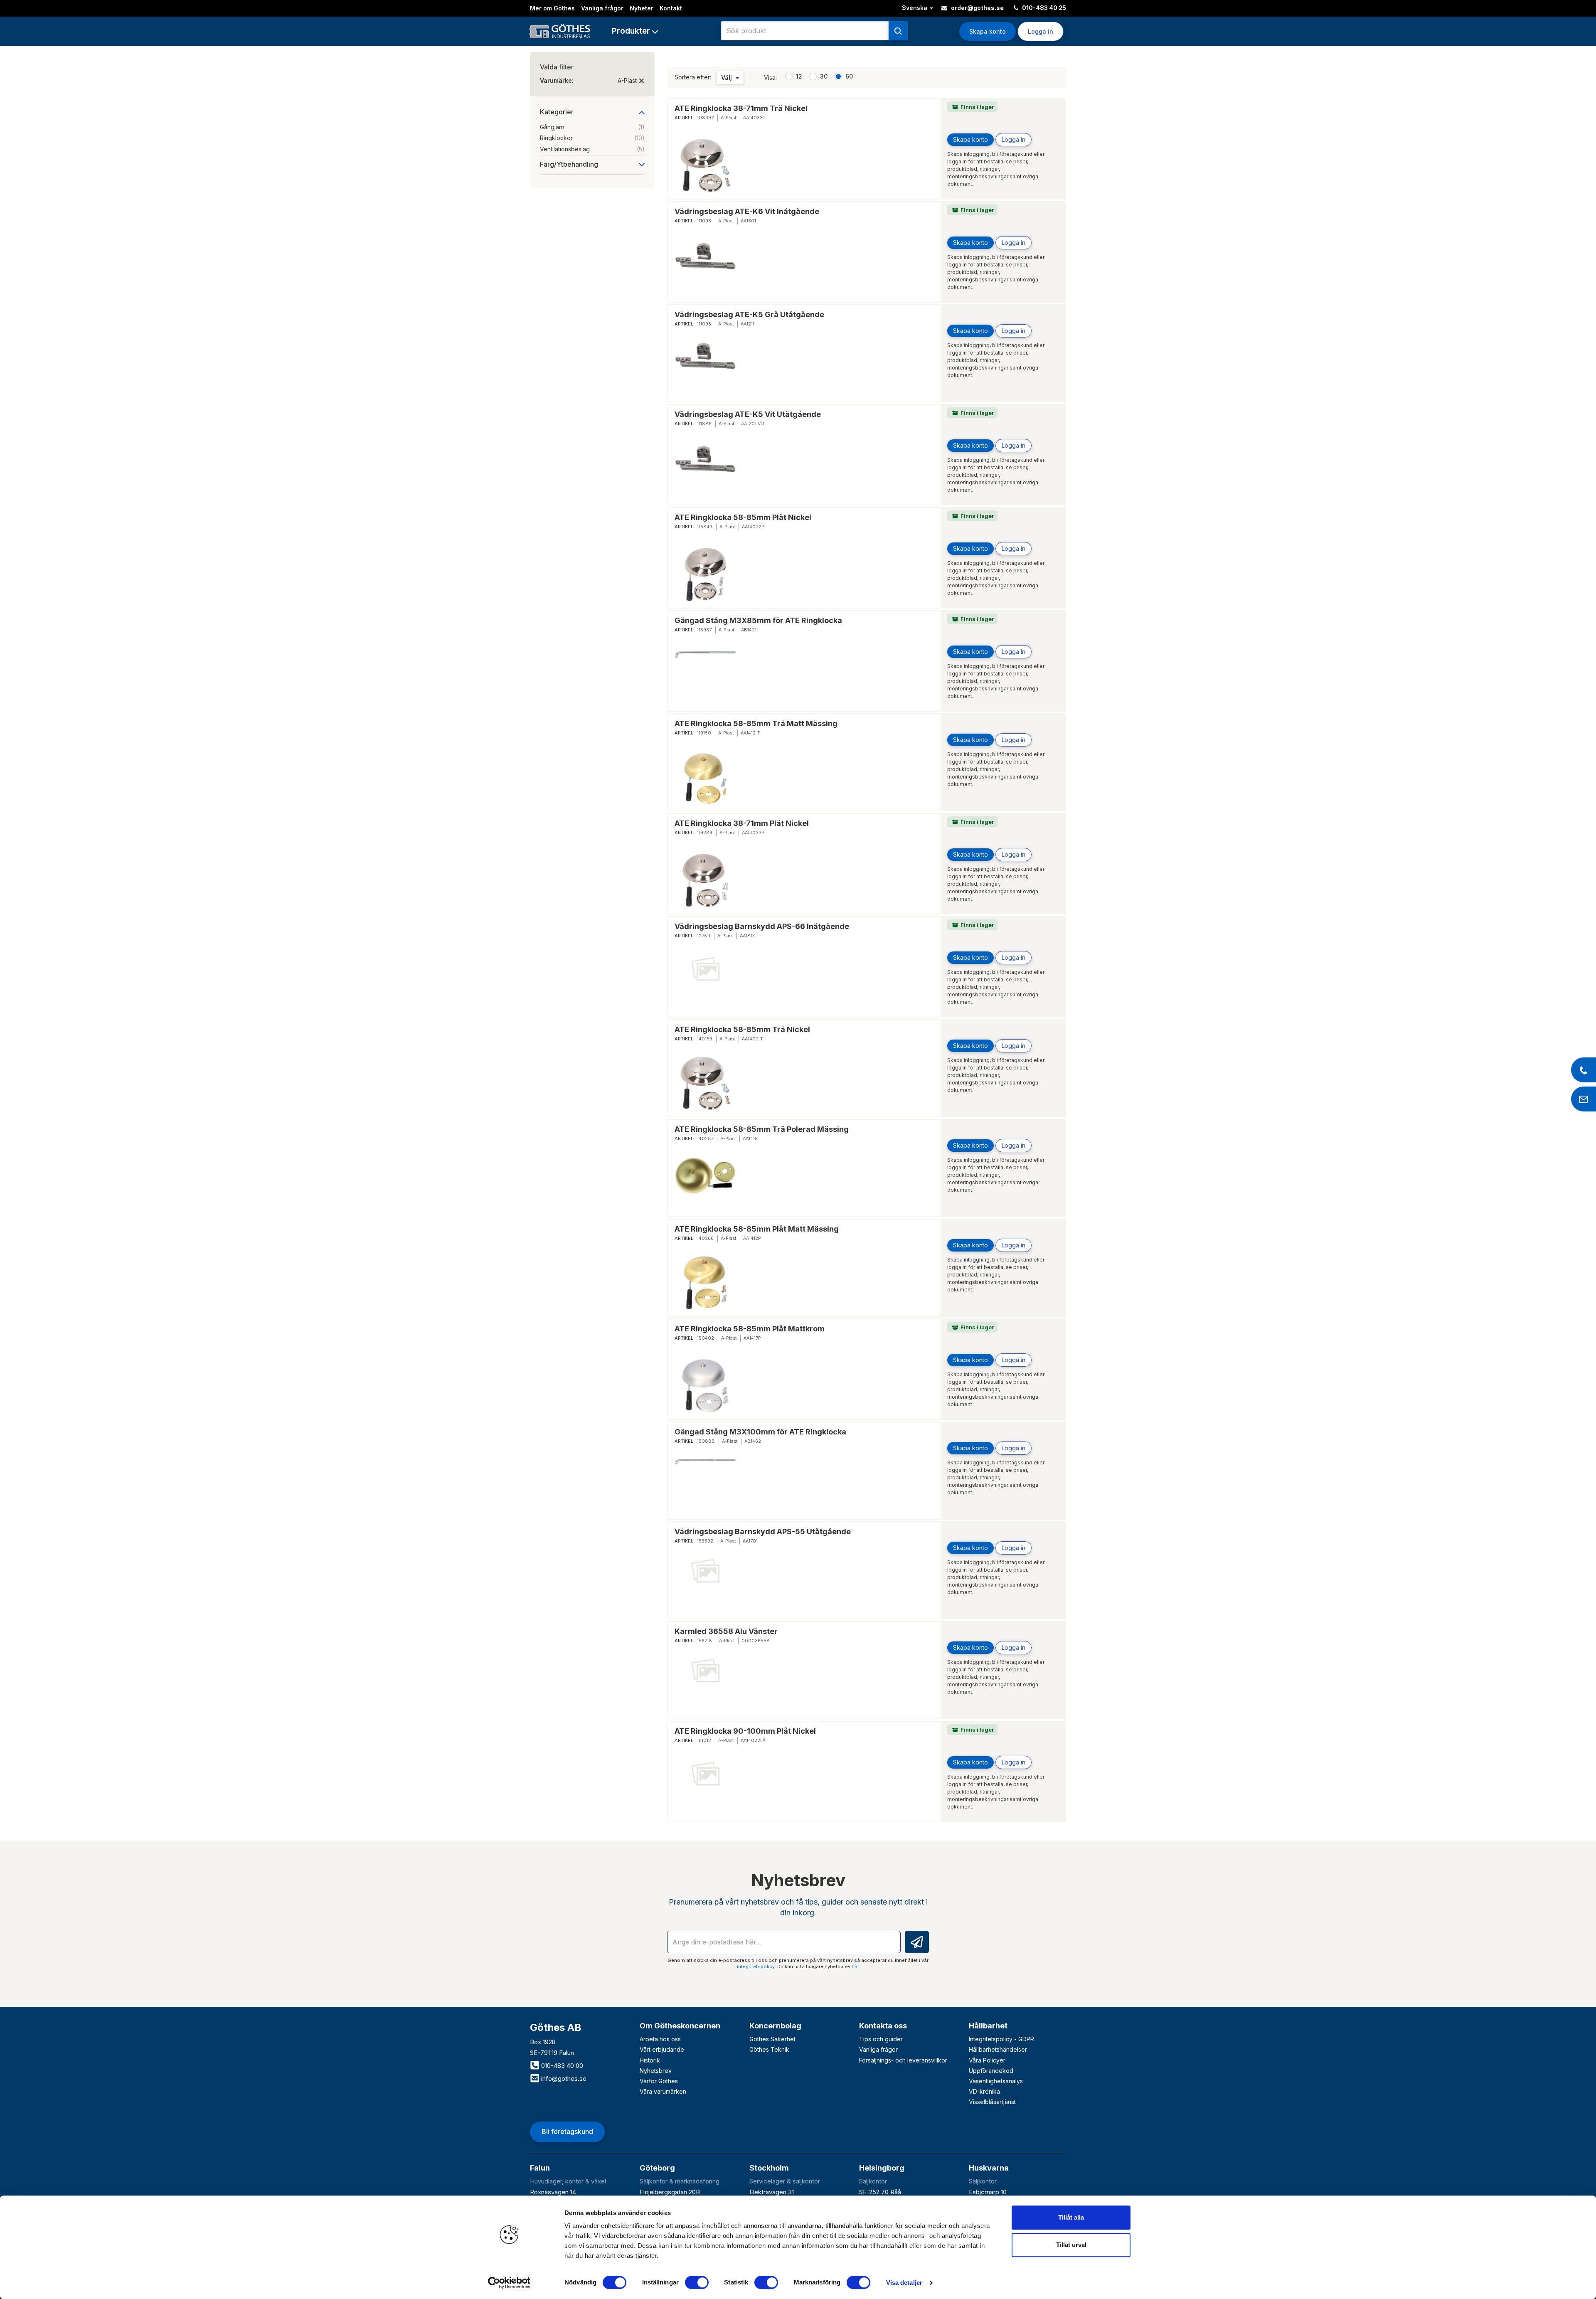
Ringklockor (592, 138)
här (855, 1966)
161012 (704, 1740)
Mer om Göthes (552, 8)
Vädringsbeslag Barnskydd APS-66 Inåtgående (762, 926)
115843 (705, 527)
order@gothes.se (977, 8)
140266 (705, 1238)
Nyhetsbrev (656, 2071)
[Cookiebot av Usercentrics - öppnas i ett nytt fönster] (509, 2283)
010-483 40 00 (561, 2066)
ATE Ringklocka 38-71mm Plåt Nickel (742, 823)
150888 (706, 1441)
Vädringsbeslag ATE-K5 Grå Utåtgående (749, 314)
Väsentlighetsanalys (996, 2081)
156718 (704, 1641)
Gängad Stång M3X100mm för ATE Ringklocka (760, 1432)
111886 (704, 424)
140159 (705, 1039)
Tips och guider (881, 2039)
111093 (704, 221)
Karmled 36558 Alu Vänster (726, 1631)
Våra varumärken (663, 2091)
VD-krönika (984, 2091)
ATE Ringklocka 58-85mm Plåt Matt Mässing (757, 1229)
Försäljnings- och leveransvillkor (903, 2060)
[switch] (697, 2282)
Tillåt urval (1071, 2245)
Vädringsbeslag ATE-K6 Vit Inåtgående (747, 211)
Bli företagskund (567, 2131)
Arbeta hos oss (660, 2039)
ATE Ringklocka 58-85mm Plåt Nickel (743, 517)
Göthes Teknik (769, 2049)
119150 (704, 733)
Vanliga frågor (602, 8)
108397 (705, 118)
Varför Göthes (659, 2081)
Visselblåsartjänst (992, 2102)
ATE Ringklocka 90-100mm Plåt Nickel (745, 1731)
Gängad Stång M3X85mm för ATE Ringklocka (758, 620)
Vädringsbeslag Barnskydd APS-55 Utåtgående (763, 1531)
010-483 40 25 (1043, 8)
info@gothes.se (563, 2078)
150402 (706, 1338)
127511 (704, 936)
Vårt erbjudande (662, 2049)
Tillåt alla (1071, 2217)
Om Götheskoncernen (680, 2026)
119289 (705, 833)
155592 (705, 1541)
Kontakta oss (883, 2026)
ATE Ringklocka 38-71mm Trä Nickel (741, 108)
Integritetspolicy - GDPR (1001, 2039)
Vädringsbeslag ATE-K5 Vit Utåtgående (748, 414)
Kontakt (671, 8)
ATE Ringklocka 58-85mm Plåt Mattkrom (750, 1329)
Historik (650, 2060)
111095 (704, 324)
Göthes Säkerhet (772, 2039)
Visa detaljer (904, 2283)
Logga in (1014, 139)
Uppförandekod (991, 2071)
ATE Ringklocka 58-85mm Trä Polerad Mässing (762, 1129)
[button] (635, 31)
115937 (704, 630)
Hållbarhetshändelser (998, 2049)
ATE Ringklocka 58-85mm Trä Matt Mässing (756, 723)
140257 (705, 1138)
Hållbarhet (988, 2026)
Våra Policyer (987, 2060)
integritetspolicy (756, 1966)
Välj (727, 78)
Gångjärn (592, 127)
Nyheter (642, 8)
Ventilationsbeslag (592, 149)
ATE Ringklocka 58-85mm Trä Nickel (742, 1029)
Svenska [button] (915, 8)
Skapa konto (988, 31)
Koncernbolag (775, 2026)
